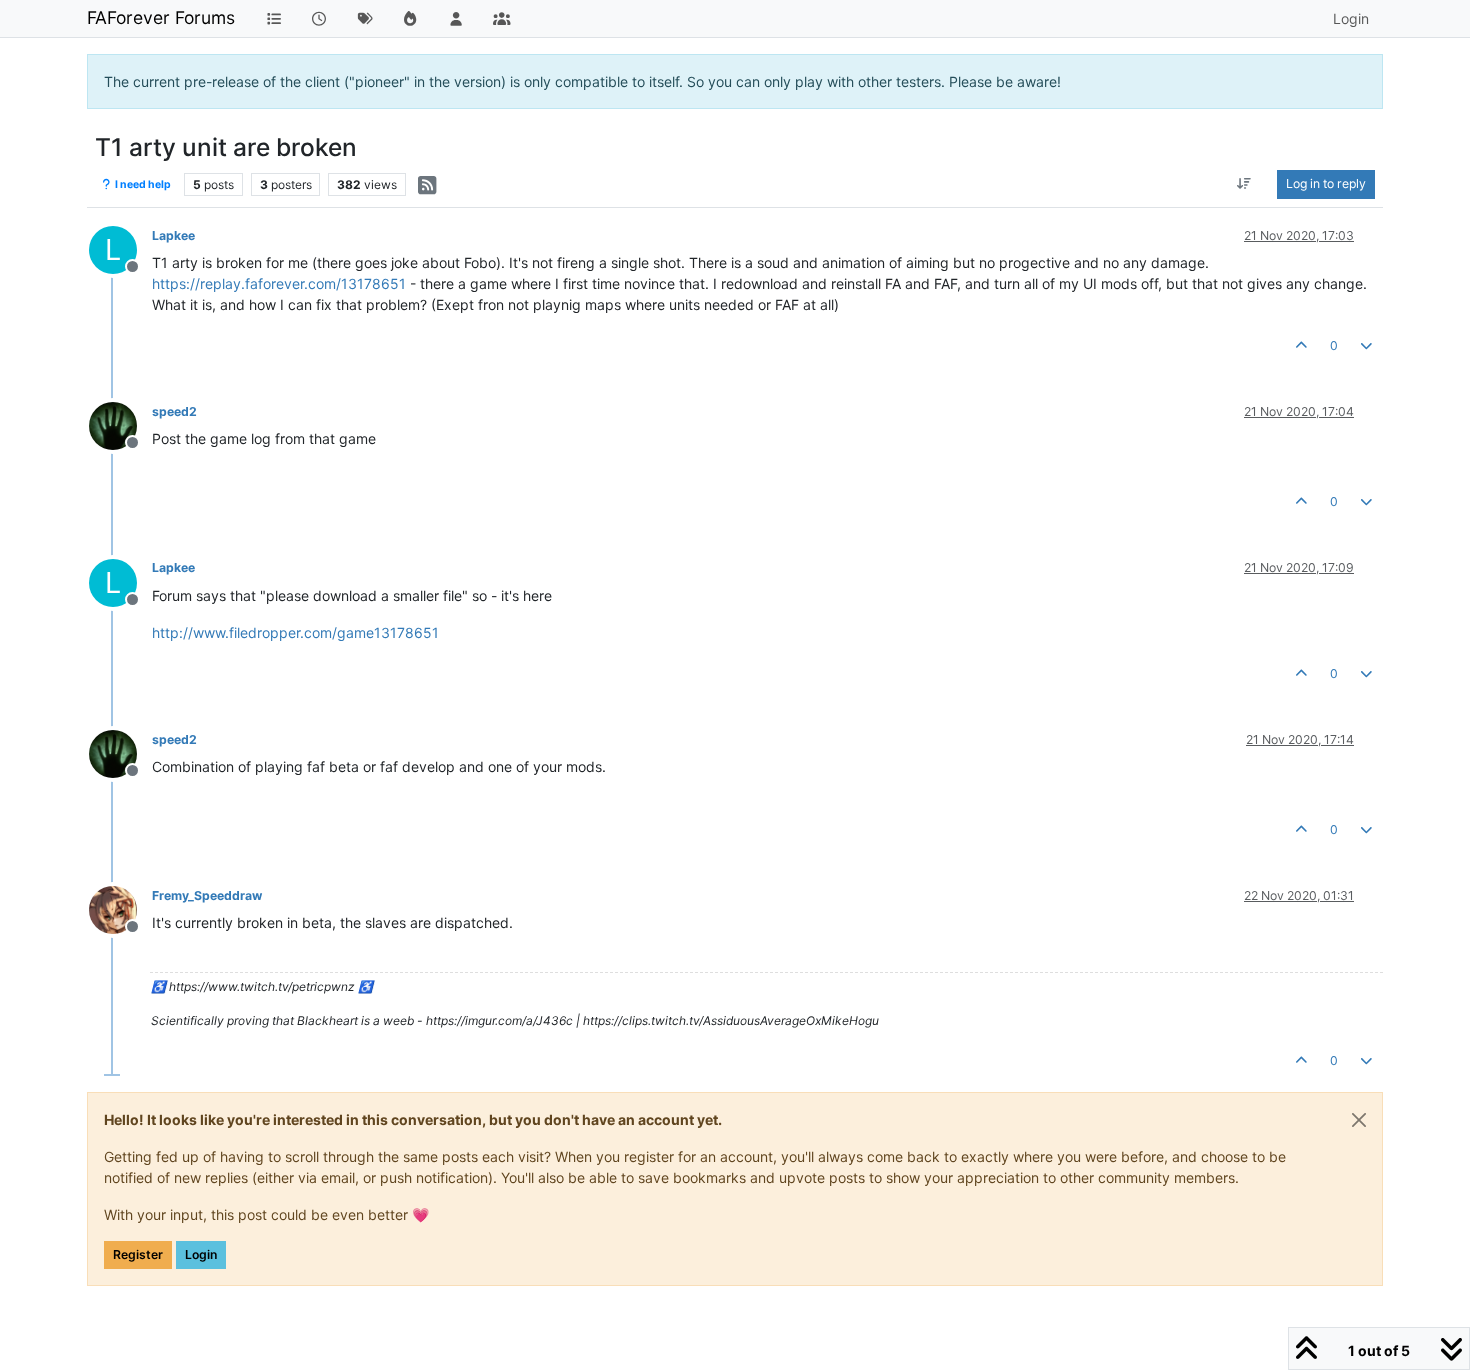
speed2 (174, 411)
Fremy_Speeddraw (207, 895)
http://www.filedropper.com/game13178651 (295, 632)
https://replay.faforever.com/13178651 (279, 283)
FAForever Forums (161, 17)
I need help (142, 184)
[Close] (1359, 1120)
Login (201, 1254)
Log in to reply (1326, 183)
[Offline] (120, 424)
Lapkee (173, 235)
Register (138, 1254)
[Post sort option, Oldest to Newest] (1244, 184)
